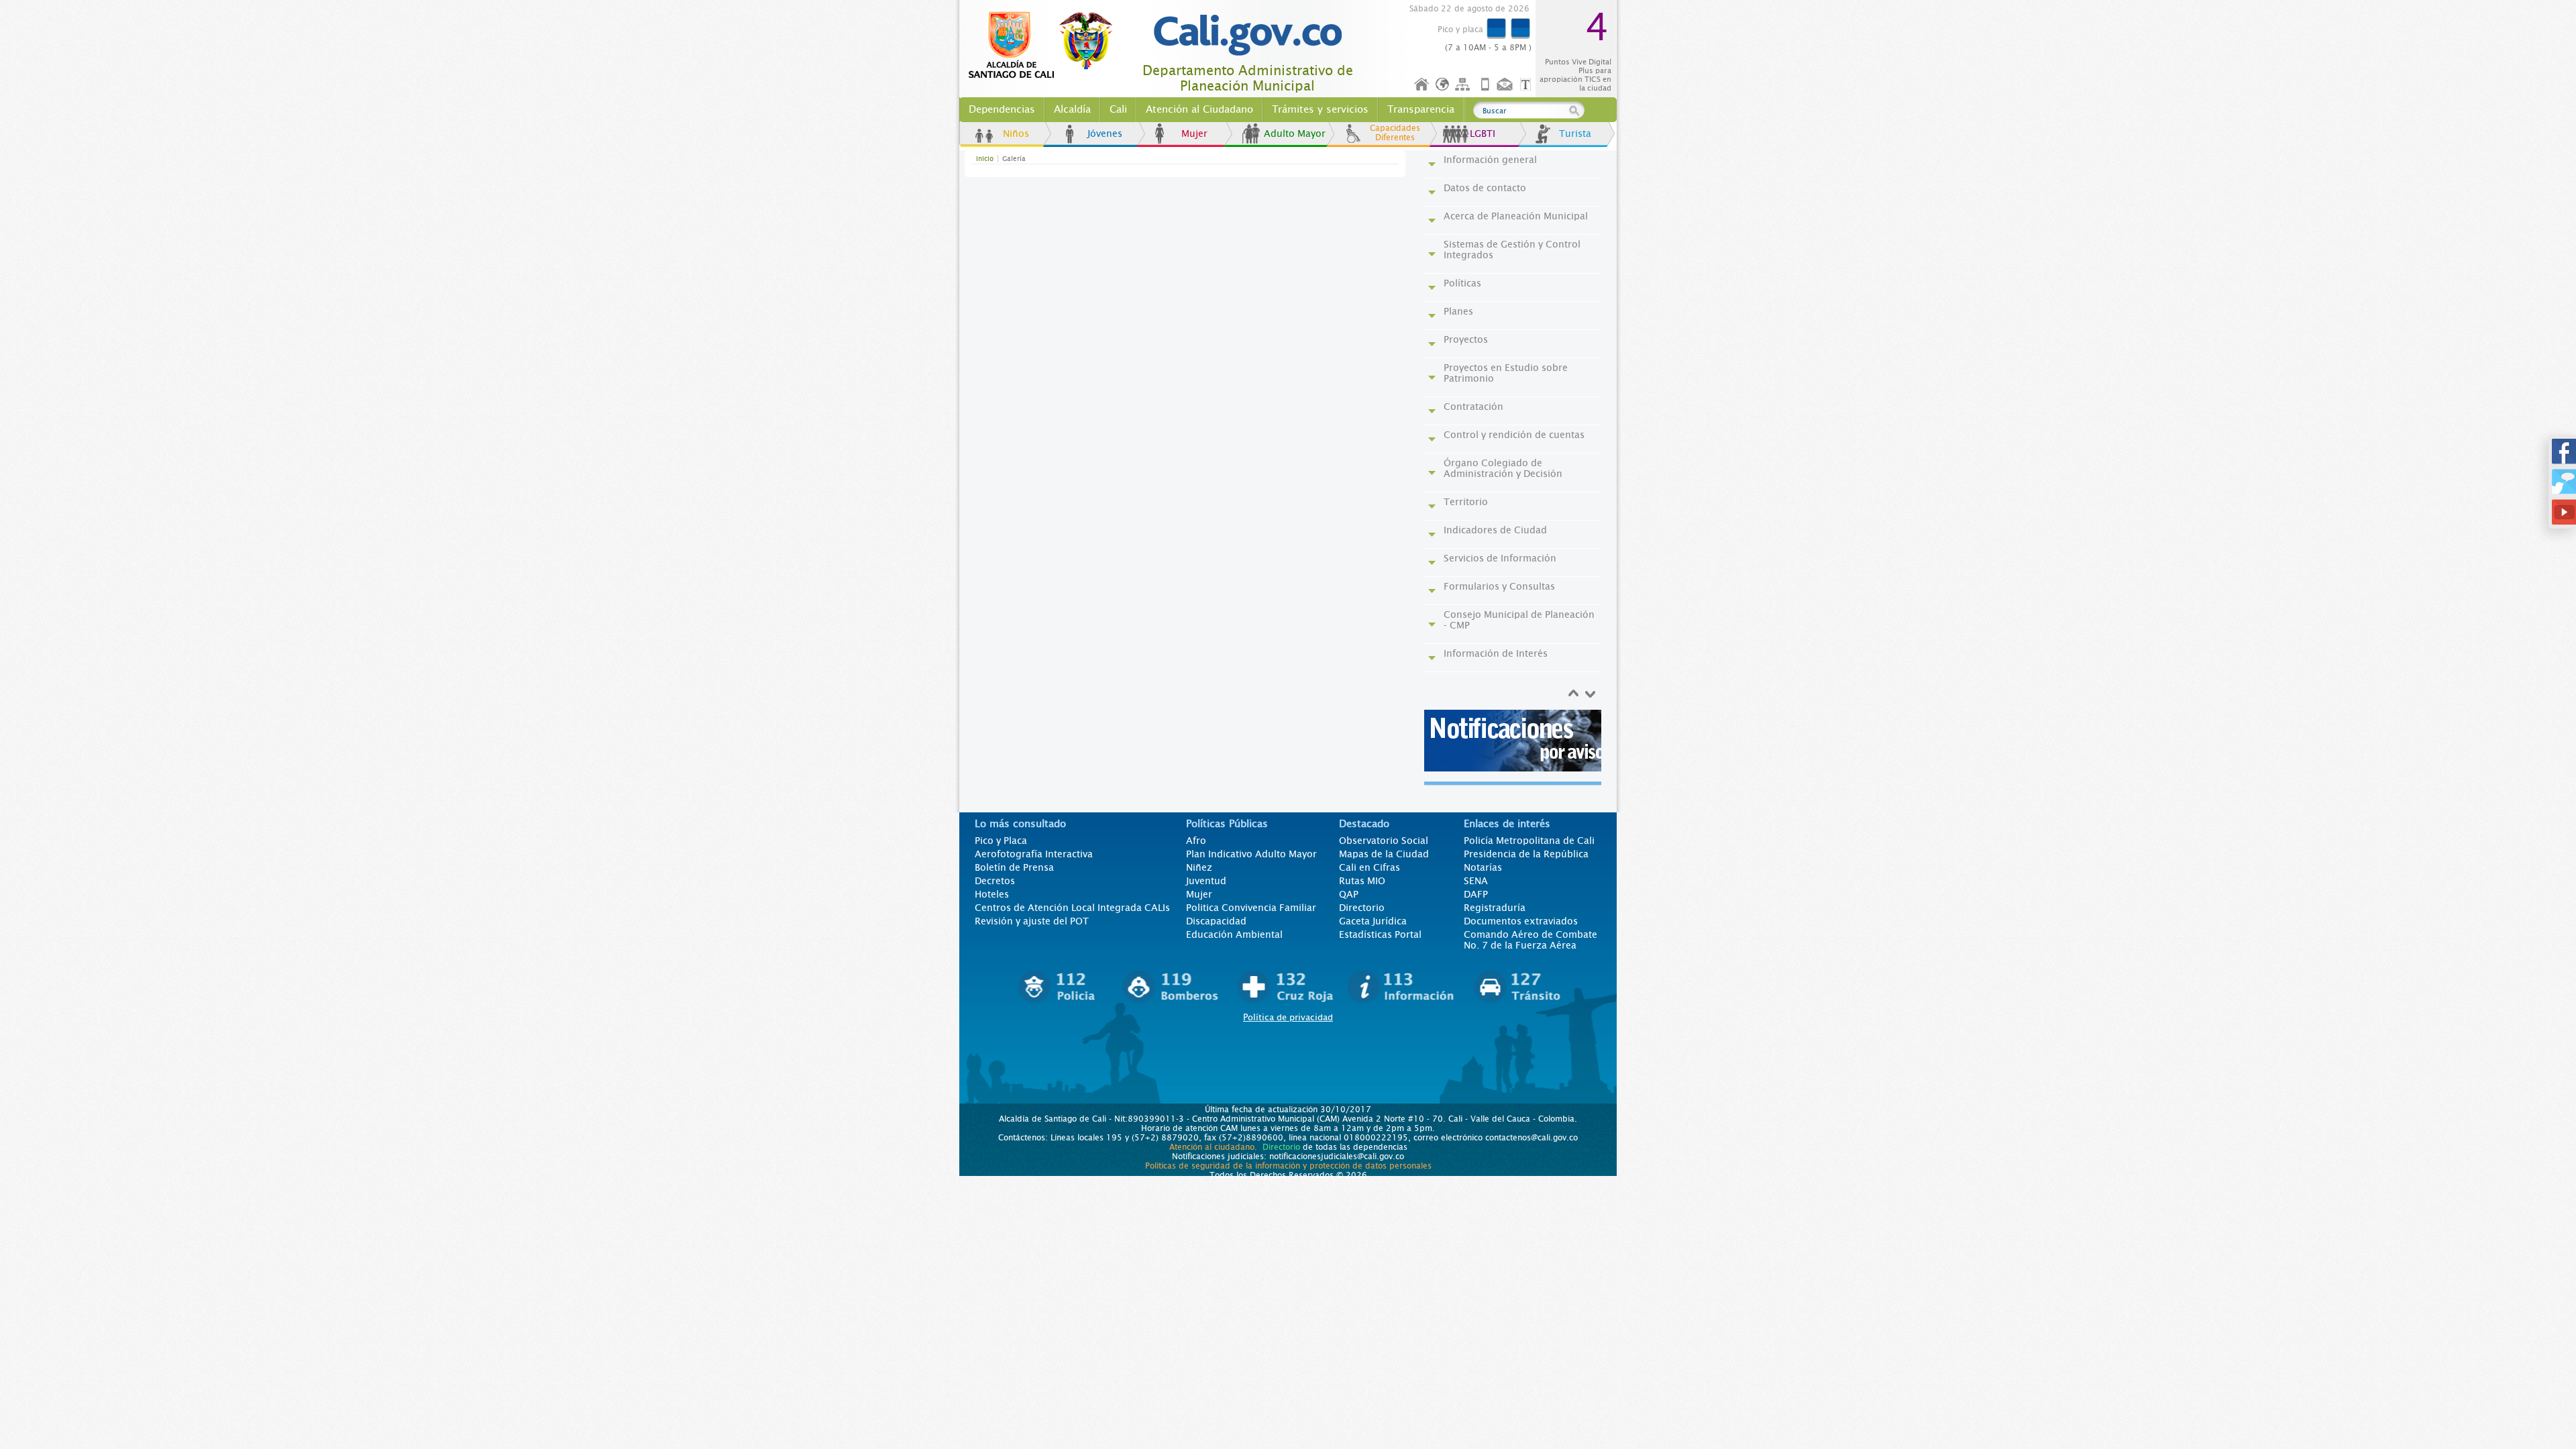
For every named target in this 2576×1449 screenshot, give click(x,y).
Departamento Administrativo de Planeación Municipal (1248, 78)
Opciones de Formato (1527, 85)
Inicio (1422, 85)
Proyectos (1466, 339)
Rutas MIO (1362, 881)
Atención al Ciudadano (1199, 109)
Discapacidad (1216, 921)
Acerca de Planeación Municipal (1516, 216)
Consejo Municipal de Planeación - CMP (1519, 620)
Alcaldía (1072, 109)
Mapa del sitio (1464, 85)
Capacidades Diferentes (1395, 133)
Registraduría (1495, 908)
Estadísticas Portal (1380, 934)
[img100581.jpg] (1515, 741)
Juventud (1206, 881)
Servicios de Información (1500, 558)
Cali (1118, 109)
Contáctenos (1506, 85)
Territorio (1466, 502)
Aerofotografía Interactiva (1034, 854)
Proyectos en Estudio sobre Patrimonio (1506, 373)
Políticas (1462, 283)
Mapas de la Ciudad (1384, 854)
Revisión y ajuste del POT (1032, 921)
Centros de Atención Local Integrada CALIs (1072, 908)
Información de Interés (1496, 653)
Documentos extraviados (1521, 921)
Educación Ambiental (1234, 934)
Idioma (1443, 85)
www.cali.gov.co (1046, 46)
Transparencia (1421, 109)
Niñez (1199, 867)
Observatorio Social (1384, 841)
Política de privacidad (1288, 1017)
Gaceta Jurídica (1373, 921)
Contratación (1473, 407)
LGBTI (1483, 133)
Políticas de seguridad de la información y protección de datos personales (1288, 1166)
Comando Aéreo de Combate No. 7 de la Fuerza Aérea (1531, 940)
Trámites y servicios (1320, 109)
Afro (1196, 841)
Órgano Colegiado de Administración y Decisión (1503, 468)
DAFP (1476, 894)
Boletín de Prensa (1014, 867)
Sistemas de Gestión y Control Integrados (1512, 250)
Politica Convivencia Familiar (1251, 908)
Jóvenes (1105, 133)
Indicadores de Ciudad (1495, 530)
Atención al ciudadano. (1213, 1147)
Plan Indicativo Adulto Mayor (1251, 854)
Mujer (1194, 133)
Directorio (1362, 908)
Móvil (1485, 85)
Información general (1490, 160)
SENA (1476, 881)
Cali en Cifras (1370, 867)
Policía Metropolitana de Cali (1529, 841)
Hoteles (992, 894)
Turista (1575, 133)
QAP (1349, 894)
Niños (1016, 133)
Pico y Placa (1001, 841)
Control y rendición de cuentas (1514, 435)
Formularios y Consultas (1499, 586)
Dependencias (1002, 109)
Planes (1458, 311)
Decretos (995, 881)
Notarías (1483, 867)
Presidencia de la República (1526, 854)
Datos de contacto (1485, 188)
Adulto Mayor (1295, 133)
